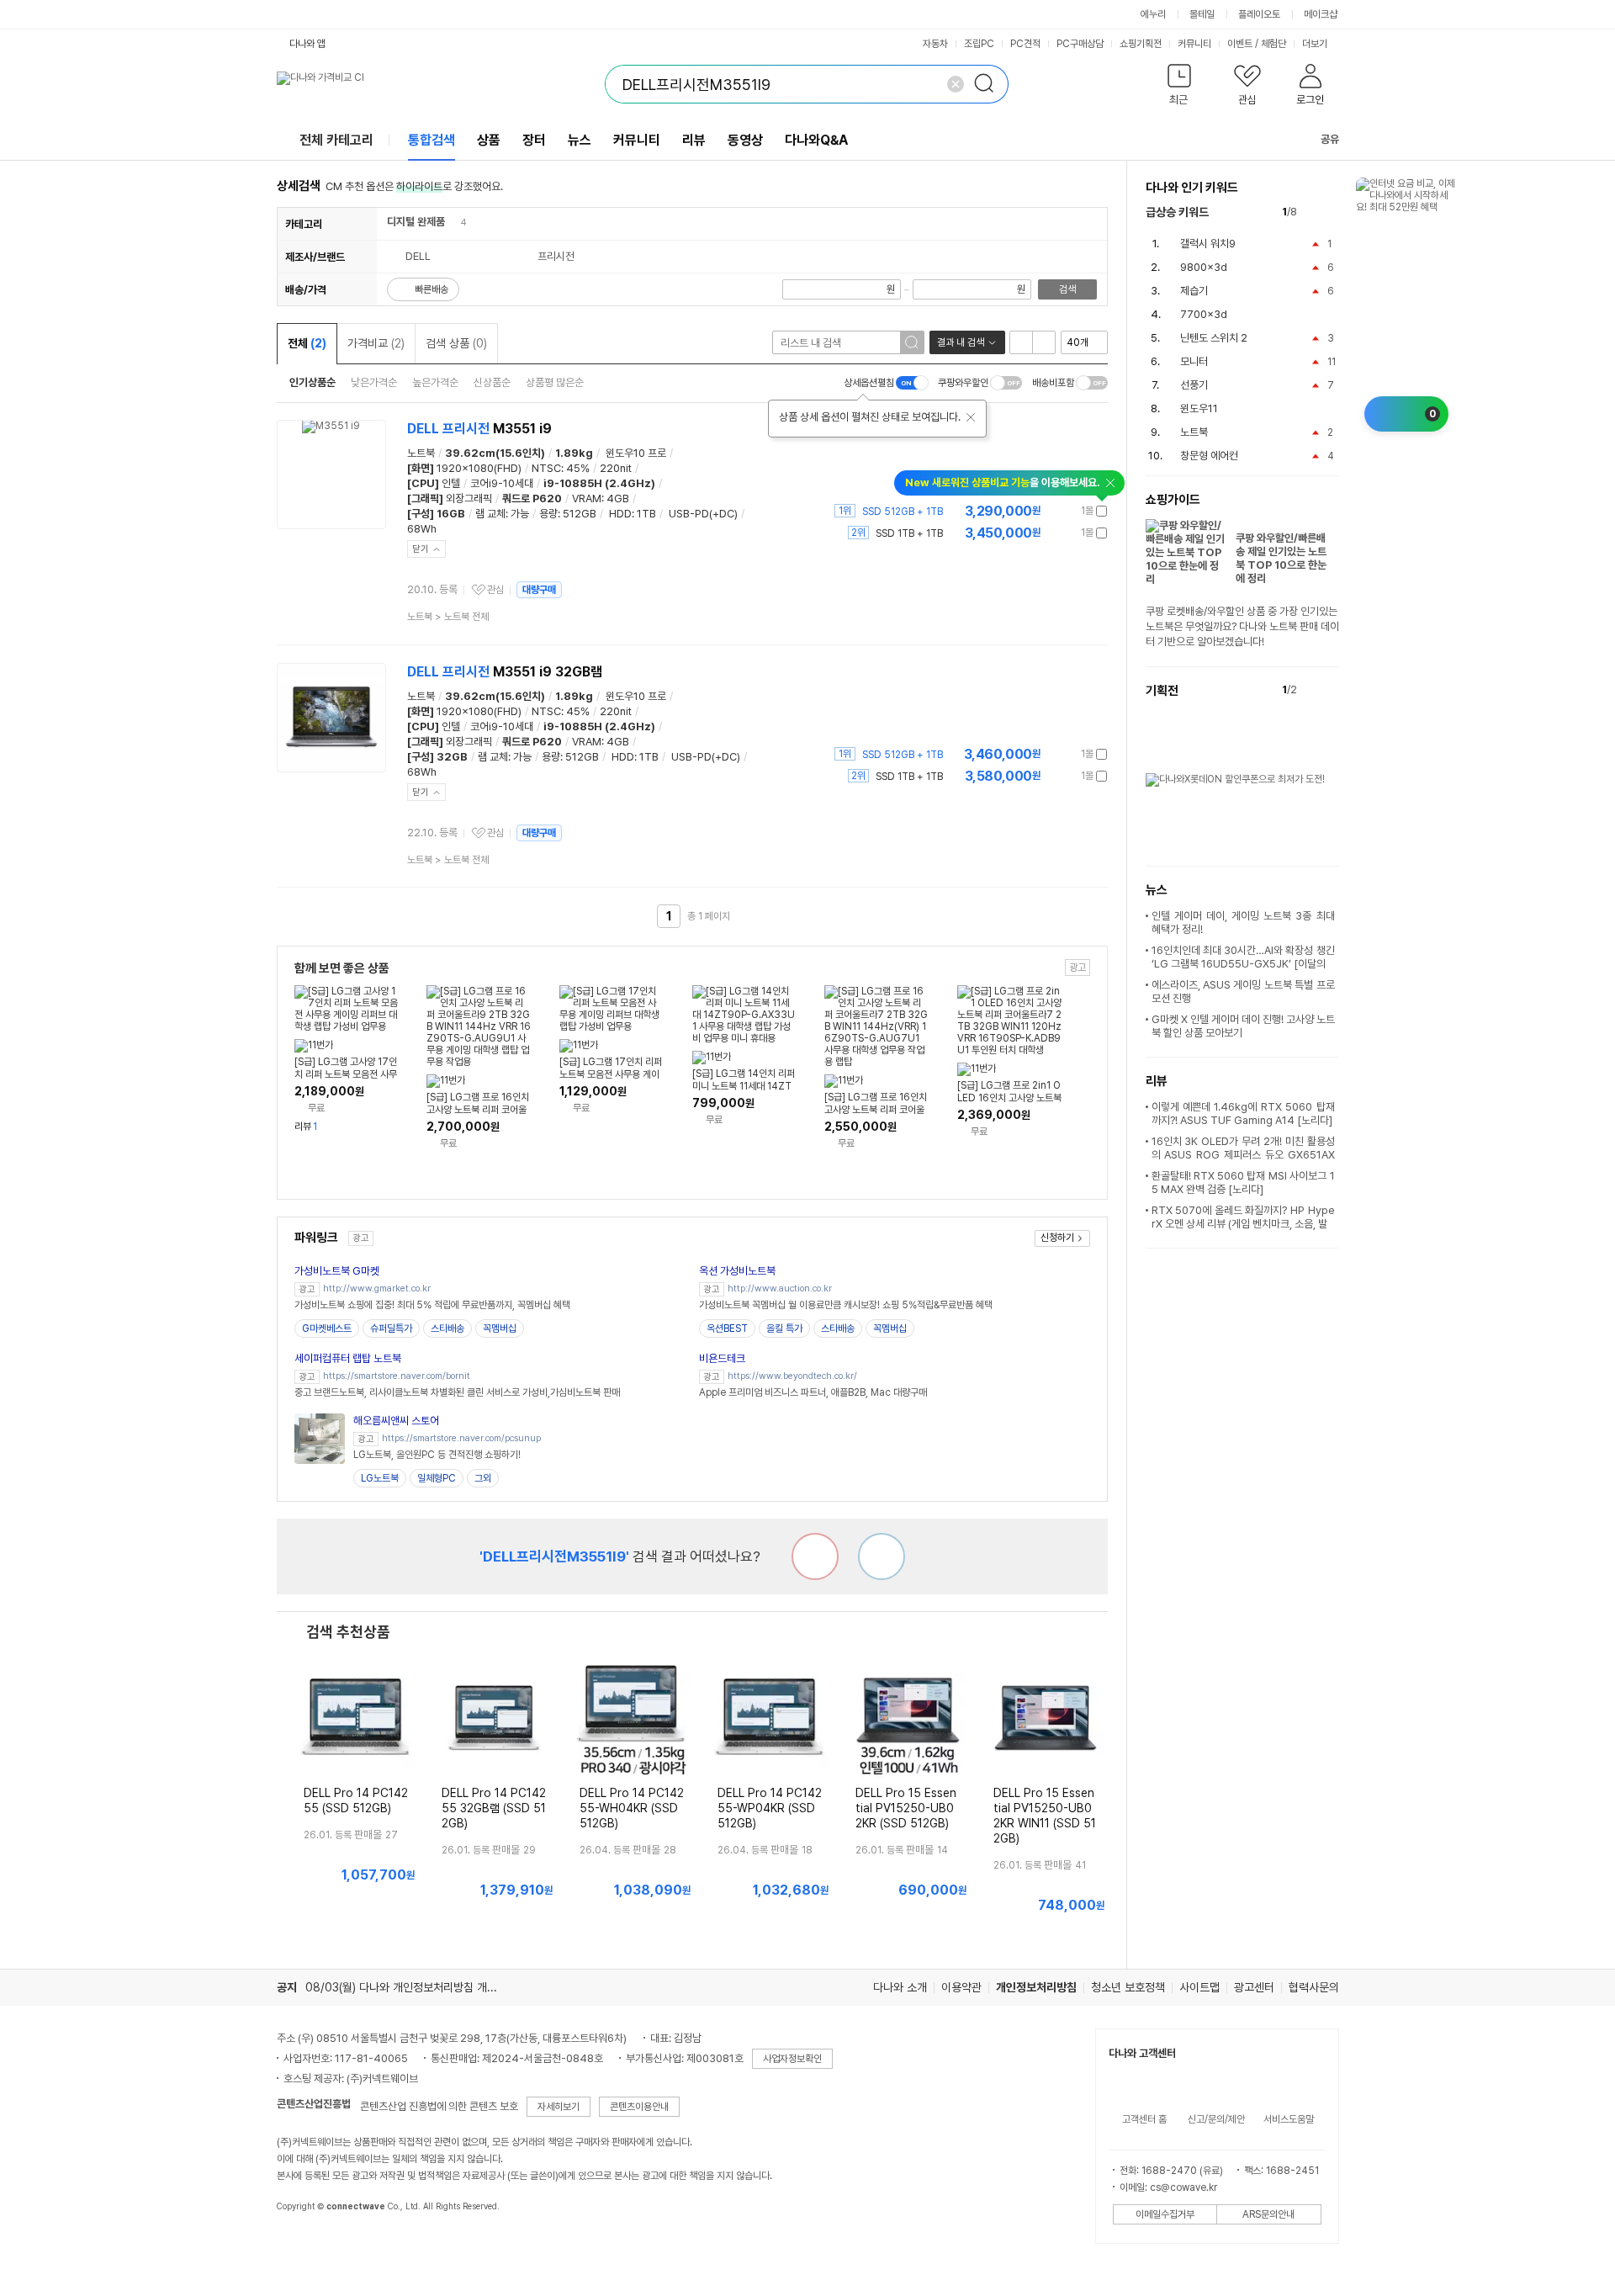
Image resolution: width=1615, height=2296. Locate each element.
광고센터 (1254, 1987)
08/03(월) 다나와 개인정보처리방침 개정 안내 (413, 1987)
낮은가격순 (374, 382)
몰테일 (1202, 14)
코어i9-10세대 (502, 483)
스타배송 (447, 1328)
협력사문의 (1314, 1987)
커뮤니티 (1194, 44)
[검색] (989, 84)
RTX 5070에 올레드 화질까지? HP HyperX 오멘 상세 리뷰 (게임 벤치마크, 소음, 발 (1243, 1217)
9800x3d (1204, 267)
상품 (489, 140)
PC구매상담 (1080, 44)
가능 (520, 514)
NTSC (546, 468)
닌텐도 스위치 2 (1214, 338)
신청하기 (1057, 1238)
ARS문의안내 (1268, 2214)
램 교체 (490, 514)
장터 (534, 140)
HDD (620, 514)
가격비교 (376, 343)
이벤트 (1240, 44)
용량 (548, 514)
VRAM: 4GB (601, 498)
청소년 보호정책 (1128, 1987)
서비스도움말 (1289, 2119)
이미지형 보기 (1044, 342)
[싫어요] (815, 1556)
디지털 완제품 (416, 222)
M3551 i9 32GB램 (505, 672)
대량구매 (539, 590)
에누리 (1153, 14)
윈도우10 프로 (636, 453)
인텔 (451, 483)
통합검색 (432, 140)
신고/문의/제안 (1216, 2119)
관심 (495, 590)
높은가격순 (435, 382)
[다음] (1331, 212)
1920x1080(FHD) (479, 468)
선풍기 (1194, 385)
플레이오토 (1259, 14)
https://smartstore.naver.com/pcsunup (461, 1438)
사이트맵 (1199, 1987)
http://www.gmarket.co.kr (377, 1289)
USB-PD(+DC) (703, 514)
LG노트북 (380, 1478)
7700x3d (1204, 314)
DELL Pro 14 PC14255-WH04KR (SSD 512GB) (632, 1808)
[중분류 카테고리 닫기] (453, 222)
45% (578, 468)
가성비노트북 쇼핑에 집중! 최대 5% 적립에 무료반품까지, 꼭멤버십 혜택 (432, 1305)
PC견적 (1025, 44)
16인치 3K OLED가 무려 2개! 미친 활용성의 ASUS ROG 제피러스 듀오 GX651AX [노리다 (1243, 1155)
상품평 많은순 (555, 382)
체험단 (1273, 44)
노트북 (421, 453)
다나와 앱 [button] (307, 44)
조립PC (979, 44)
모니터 (1194, 361)
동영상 (745, 140)
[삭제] (956, 84)
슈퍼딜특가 (391, 1328)
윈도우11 (1199, 408)
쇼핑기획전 (1141, 44)
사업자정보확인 (792, 2059)
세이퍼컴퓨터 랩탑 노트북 (348, 1358)
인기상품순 (312, 382)
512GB (580, 514)
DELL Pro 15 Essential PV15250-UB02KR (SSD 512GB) (906, 1808)
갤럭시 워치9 (1208, 244)
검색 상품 (456, 343)
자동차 (935, 44)
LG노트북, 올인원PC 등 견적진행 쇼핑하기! (437, 1455)
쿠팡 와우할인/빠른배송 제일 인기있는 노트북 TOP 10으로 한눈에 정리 (1281, 558)
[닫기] (971, 417)
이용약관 (961, 1987)
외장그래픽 (469, 498)
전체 (307, 343)
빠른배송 (432, 289)
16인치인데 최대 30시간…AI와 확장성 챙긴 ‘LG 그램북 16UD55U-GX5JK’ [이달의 (1243, 957)
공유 (1330, 139)
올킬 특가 (784, 1328)
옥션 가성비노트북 (737, 1271)
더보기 (1316, 44)
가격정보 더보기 (1048, 511)
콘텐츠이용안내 (639, 2107)
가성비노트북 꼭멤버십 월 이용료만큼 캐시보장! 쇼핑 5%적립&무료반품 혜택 (846, 1305)
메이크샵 (1321, 14)
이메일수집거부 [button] (1165, 2214)
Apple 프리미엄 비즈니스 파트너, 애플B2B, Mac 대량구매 (813, 1392)
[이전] (1313, 212)
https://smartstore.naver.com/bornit (397, 1376)
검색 (1067, 289)
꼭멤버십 (500, 1328)
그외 (483, 1478)
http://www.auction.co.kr (780, 1289)
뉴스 (580, 140)
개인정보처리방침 (1036, 1987)
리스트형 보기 (1021, 342)
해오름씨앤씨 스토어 (396, 1421)
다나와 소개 (900, 1987)
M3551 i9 (479, 429)
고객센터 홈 (1144, 2119)
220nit (616, 468)
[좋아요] (882, 1556)
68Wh (422, 529)
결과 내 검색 (961, 342)
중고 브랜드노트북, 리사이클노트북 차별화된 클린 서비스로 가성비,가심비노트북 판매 (457, 1392)
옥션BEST (727, 1328)
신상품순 (492, 382)
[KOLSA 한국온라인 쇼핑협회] (307, 2245)
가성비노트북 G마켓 (337, 1271)
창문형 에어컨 (1209, 456)
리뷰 (694, 140)
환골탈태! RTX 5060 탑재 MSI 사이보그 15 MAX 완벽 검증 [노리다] (1243, 1182)
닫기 (421, 549)
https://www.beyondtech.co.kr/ (792, 1376)
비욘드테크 (722, 1358)
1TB (646, 514)
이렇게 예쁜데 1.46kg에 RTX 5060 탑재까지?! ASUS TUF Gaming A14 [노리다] (1243, 1114)
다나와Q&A (816, 140)
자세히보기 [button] (559, 2107)
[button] (1180, 88)
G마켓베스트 (327, 1328)
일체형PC (437, 1478)
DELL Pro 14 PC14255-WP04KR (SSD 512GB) (770, 1808)
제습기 (1194, 291)
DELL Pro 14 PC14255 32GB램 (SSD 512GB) (494, 1808)
